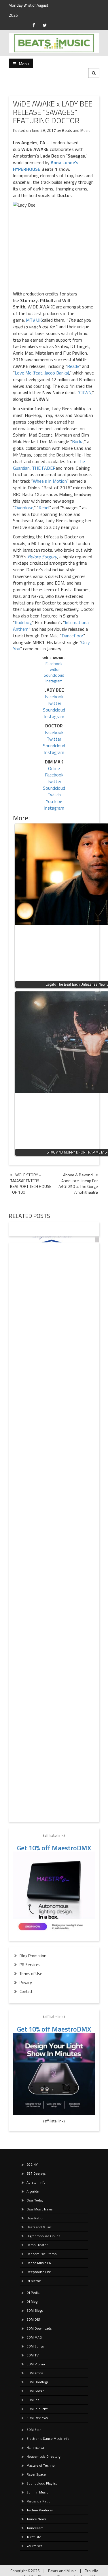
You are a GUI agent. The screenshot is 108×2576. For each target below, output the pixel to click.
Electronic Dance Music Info (48, 2439)
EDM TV (33, 2355)
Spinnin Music (37, 2492)
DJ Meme (34, 2281)
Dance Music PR (39, 2263)
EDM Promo (36, 2364)
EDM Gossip (36, 2391)
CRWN (85, 392)
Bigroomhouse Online (43, 2236)
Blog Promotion (33, 1956)
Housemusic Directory (43, 2456)
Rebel (44, 508)
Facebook (54, 663)
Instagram (54, 681)
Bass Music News (39, 2209)
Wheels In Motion (50, 481)
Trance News (36, 2519)
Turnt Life (34, 2537)
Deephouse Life (39, 2272)
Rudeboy (23, 622)
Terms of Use (31, 1973)
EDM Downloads (39, 2328)
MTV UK (34, 320)
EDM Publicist (37, 2409)
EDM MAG (34, 2337)
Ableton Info (36, 2182)
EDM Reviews (37, 2418)
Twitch (54, 795)
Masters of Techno (41, 2465)
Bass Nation (35, 2218)
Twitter (54, 669)
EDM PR (33, 2400)
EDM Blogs (35, 2310)
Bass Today (35, 2200)
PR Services (30, 1964)
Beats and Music (76, 130)
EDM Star (34, 2430)
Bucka (78, 441)
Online (54, 768)
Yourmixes (34, 2546)
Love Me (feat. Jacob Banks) (42, 373)
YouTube (54, 801)
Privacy (26, 1982)
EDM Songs (35, 2346)
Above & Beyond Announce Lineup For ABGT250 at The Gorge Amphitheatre (78, 1183)
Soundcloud (54, 675)
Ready (73, 366)
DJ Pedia (33, 2293)
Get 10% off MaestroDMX (54, 1848)
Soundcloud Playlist (42, 2483)
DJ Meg (32, 2301)
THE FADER (44, 468)
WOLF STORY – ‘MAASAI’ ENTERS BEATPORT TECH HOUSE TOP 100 (31, 1183)
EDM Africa (35, 2373)
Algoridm (33, 2191)
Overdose (24, 508)
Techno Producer (40, 2510)
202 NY (32, 2164)
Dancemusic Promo (42, 2254)
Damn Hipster (37, 2245)
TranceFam (35, 2528)
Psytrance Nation (39, 2501)
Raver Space (36, 2474)
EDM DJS (33, 2319)
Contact (26, 1991)
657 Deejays (36, 2173)
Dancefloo (72, 636)
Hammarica (35, 2447)
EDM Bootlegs (37, 2382)
